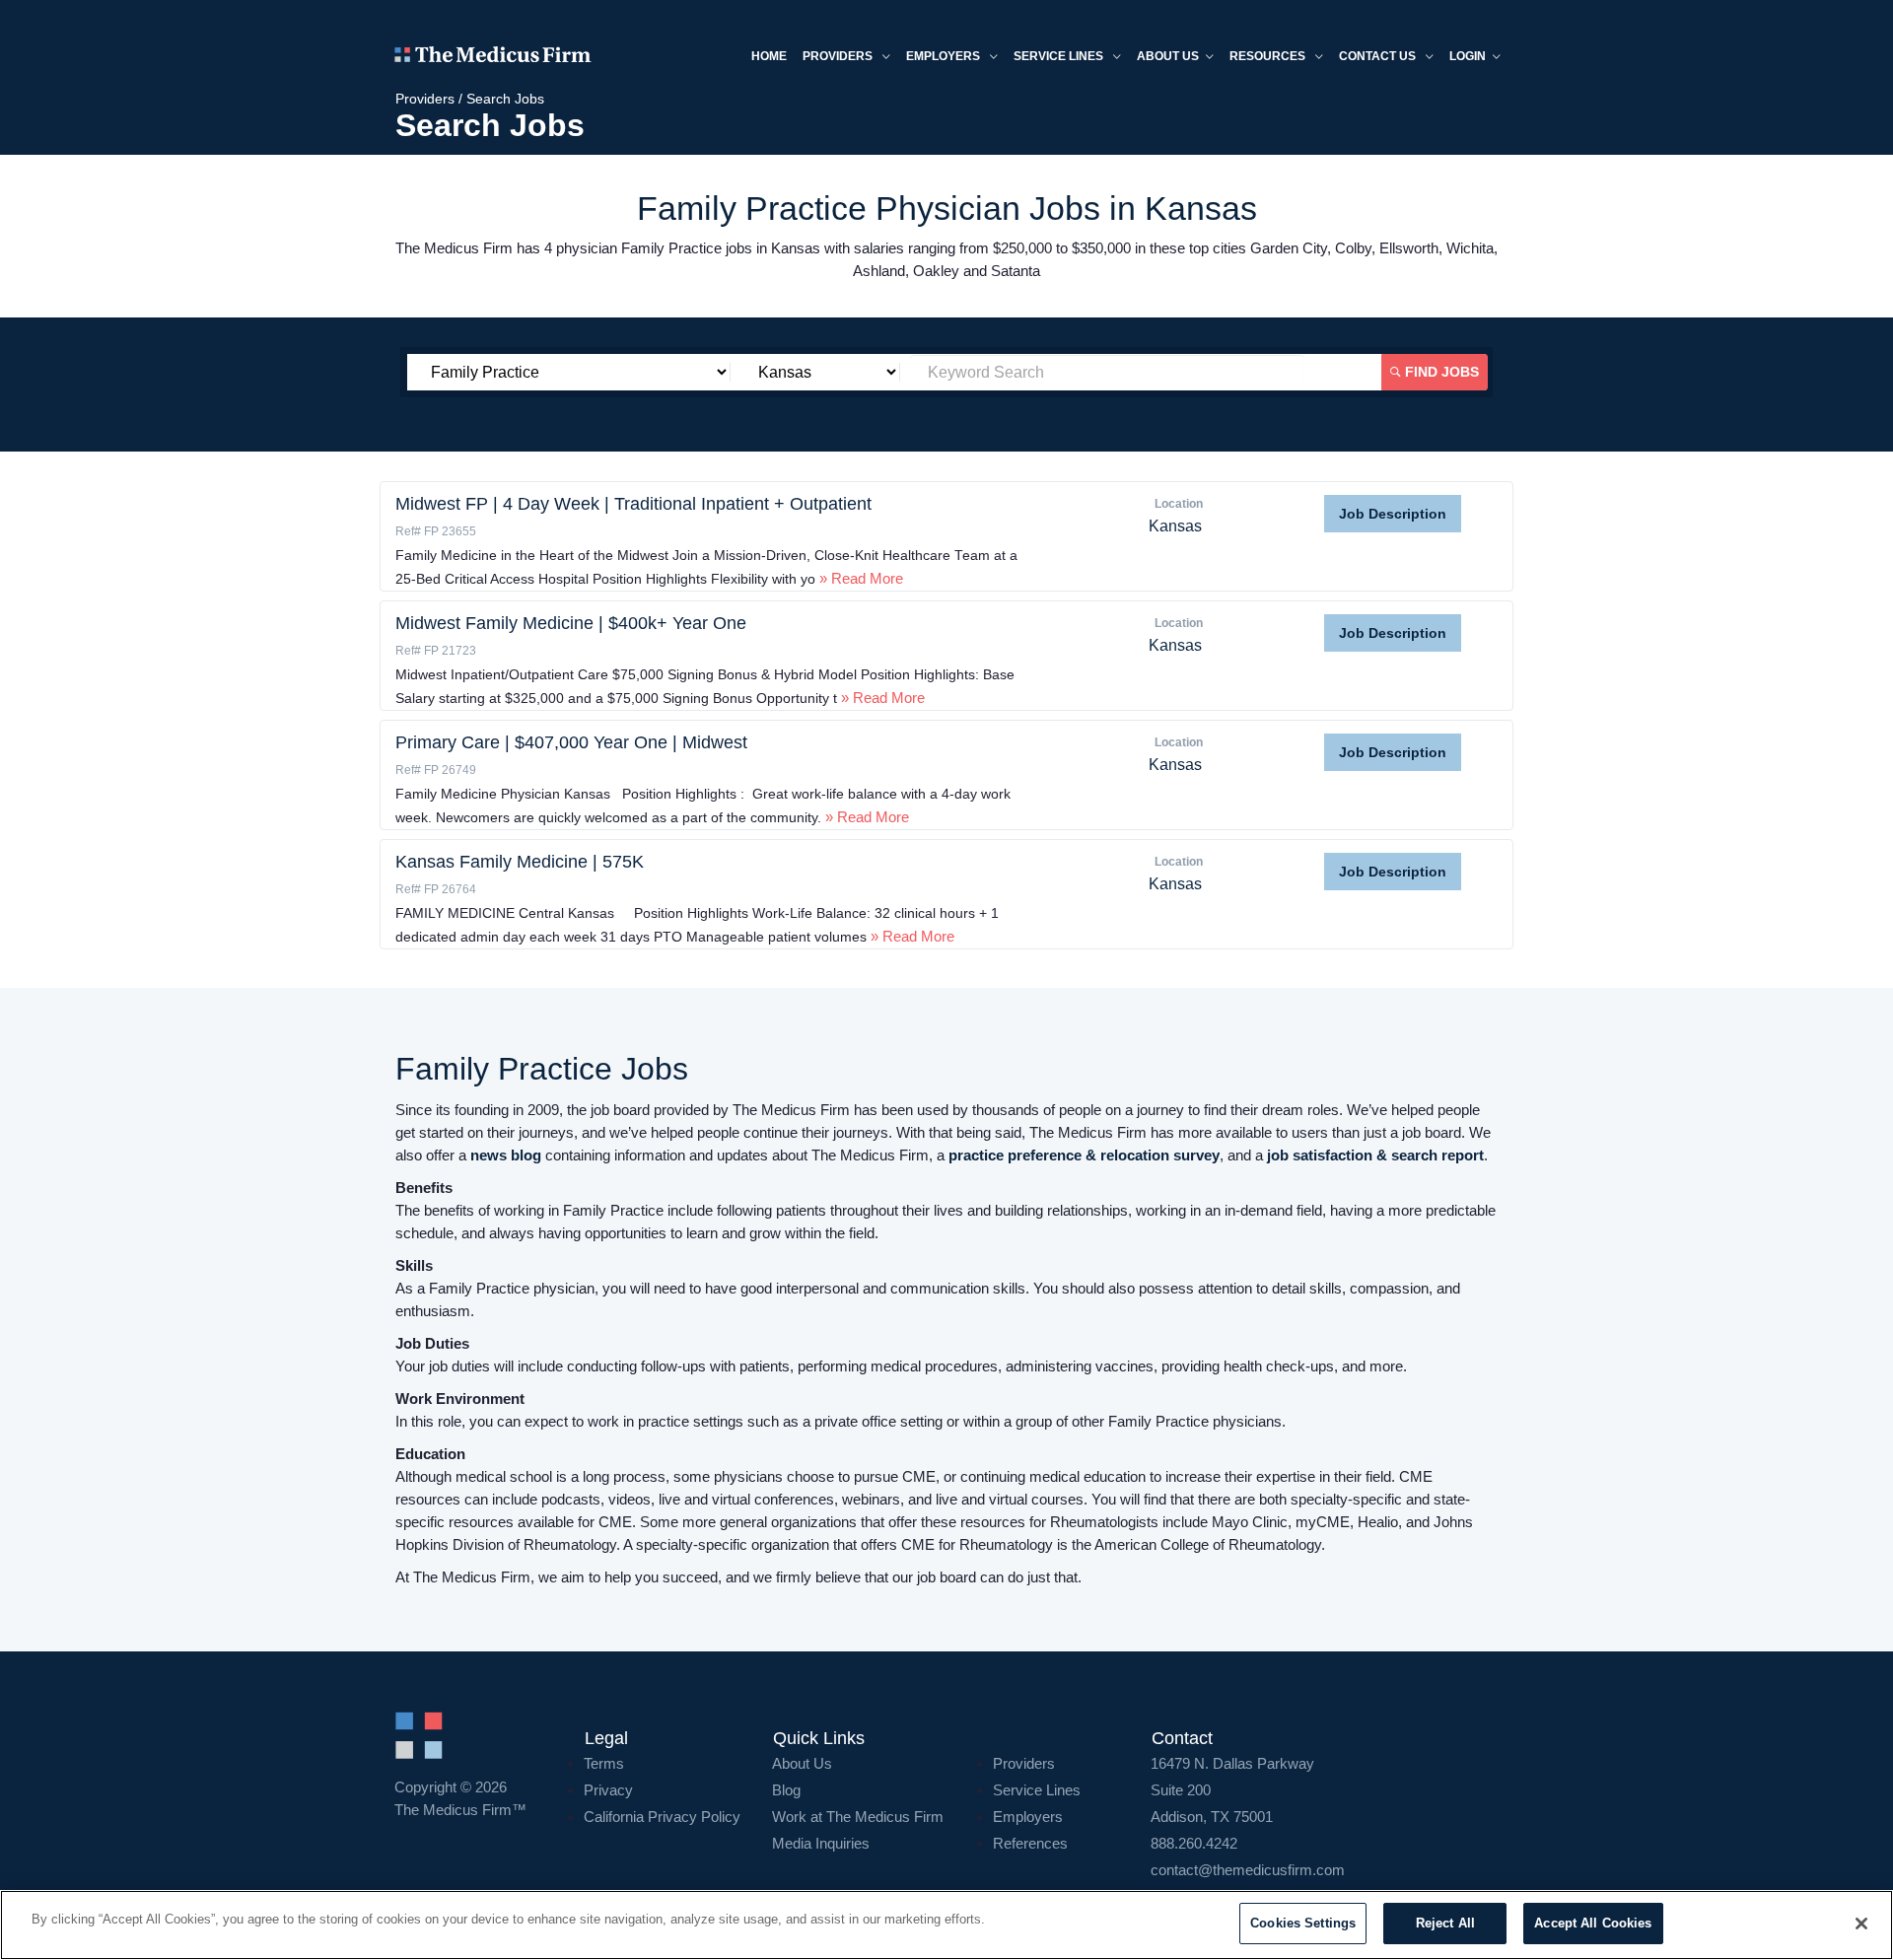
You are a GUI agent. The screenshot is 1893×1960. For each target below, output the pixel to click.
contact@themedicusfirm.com (1248, 1870)
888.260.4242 (1194, 1843)
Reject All (1445, 1923)
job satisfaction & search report (1375, 1155)
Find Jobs (1440, 372)
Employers (945, 56)
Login (1468, 56)
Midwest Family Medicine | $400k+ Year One (571, 623)
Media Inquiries (821, 1843)
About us (1168, 56)
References (1030, 1843)
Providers (839, 56)
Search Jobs (505, 99)
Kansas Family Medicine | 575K (520, 862)
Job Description (1393, 514)
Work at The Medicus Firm (858, 1817)
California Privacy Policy (662, 1817)
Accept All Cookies (1593, 1923)
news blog (506, 1155)
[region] (946, 1925)
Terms (604, 1763)
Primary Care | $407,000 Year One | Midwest (571, 742)
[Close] (1861, 1924)
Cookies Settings (1303, 1923)
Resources (1269, 56)
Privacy (608, 1790)
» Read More (859, 578)
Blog (786, 1790)
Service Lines (1060, 56)
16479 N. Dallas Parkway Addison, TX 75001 (1232, 1790)
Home (769, 56)
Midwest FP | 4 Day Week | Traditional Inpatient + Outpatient (633, 504)
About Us (802, 1763)
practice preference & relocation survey (1084, 1155)
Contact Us (1379, 56)
